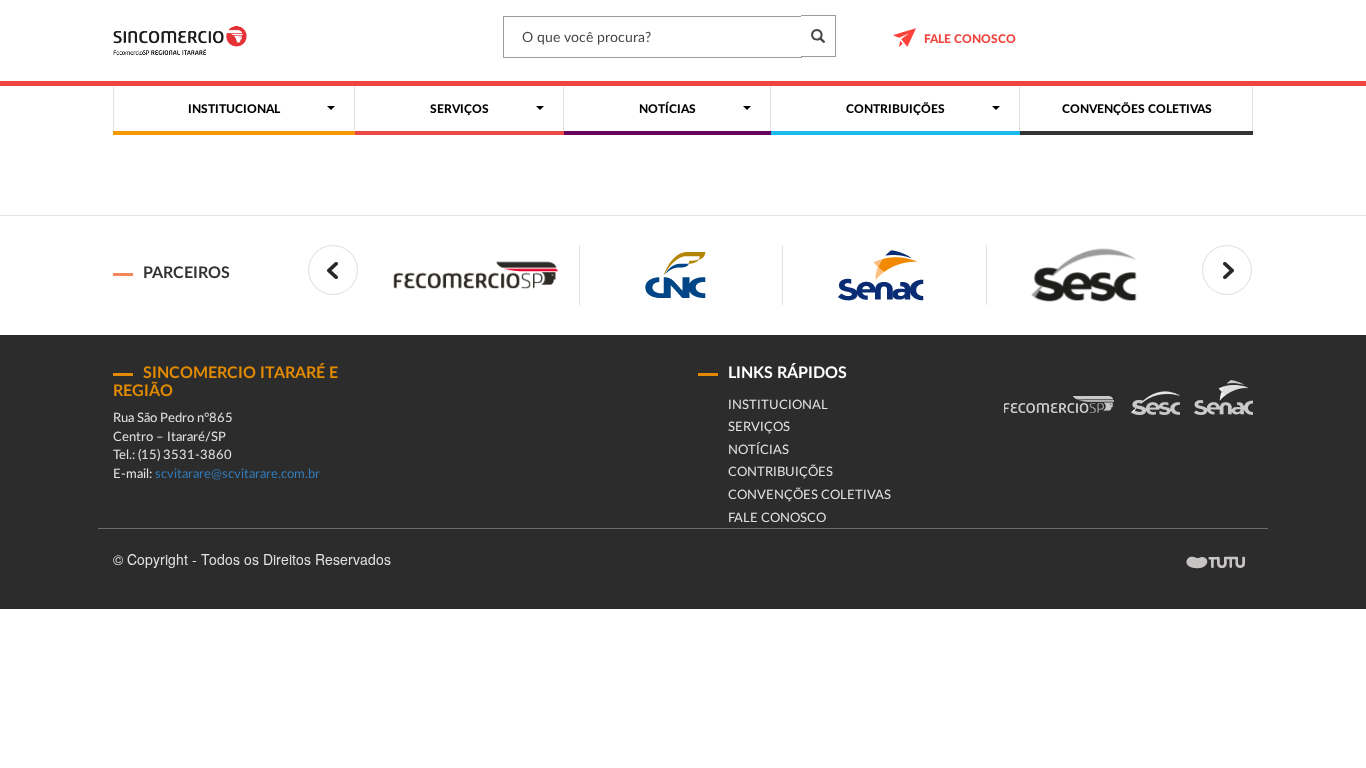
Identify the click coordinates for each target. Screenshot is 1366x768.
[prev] (333, 270)
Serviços (759, 427)
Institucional (778, 405)
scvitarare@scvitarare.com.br (237, 474)
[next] (1227, 270)
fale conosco (970, 39)
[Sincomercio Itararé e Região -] (180, 40)
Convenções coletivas (809, 495)
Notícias (758, 450)
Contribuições (780, 472)
